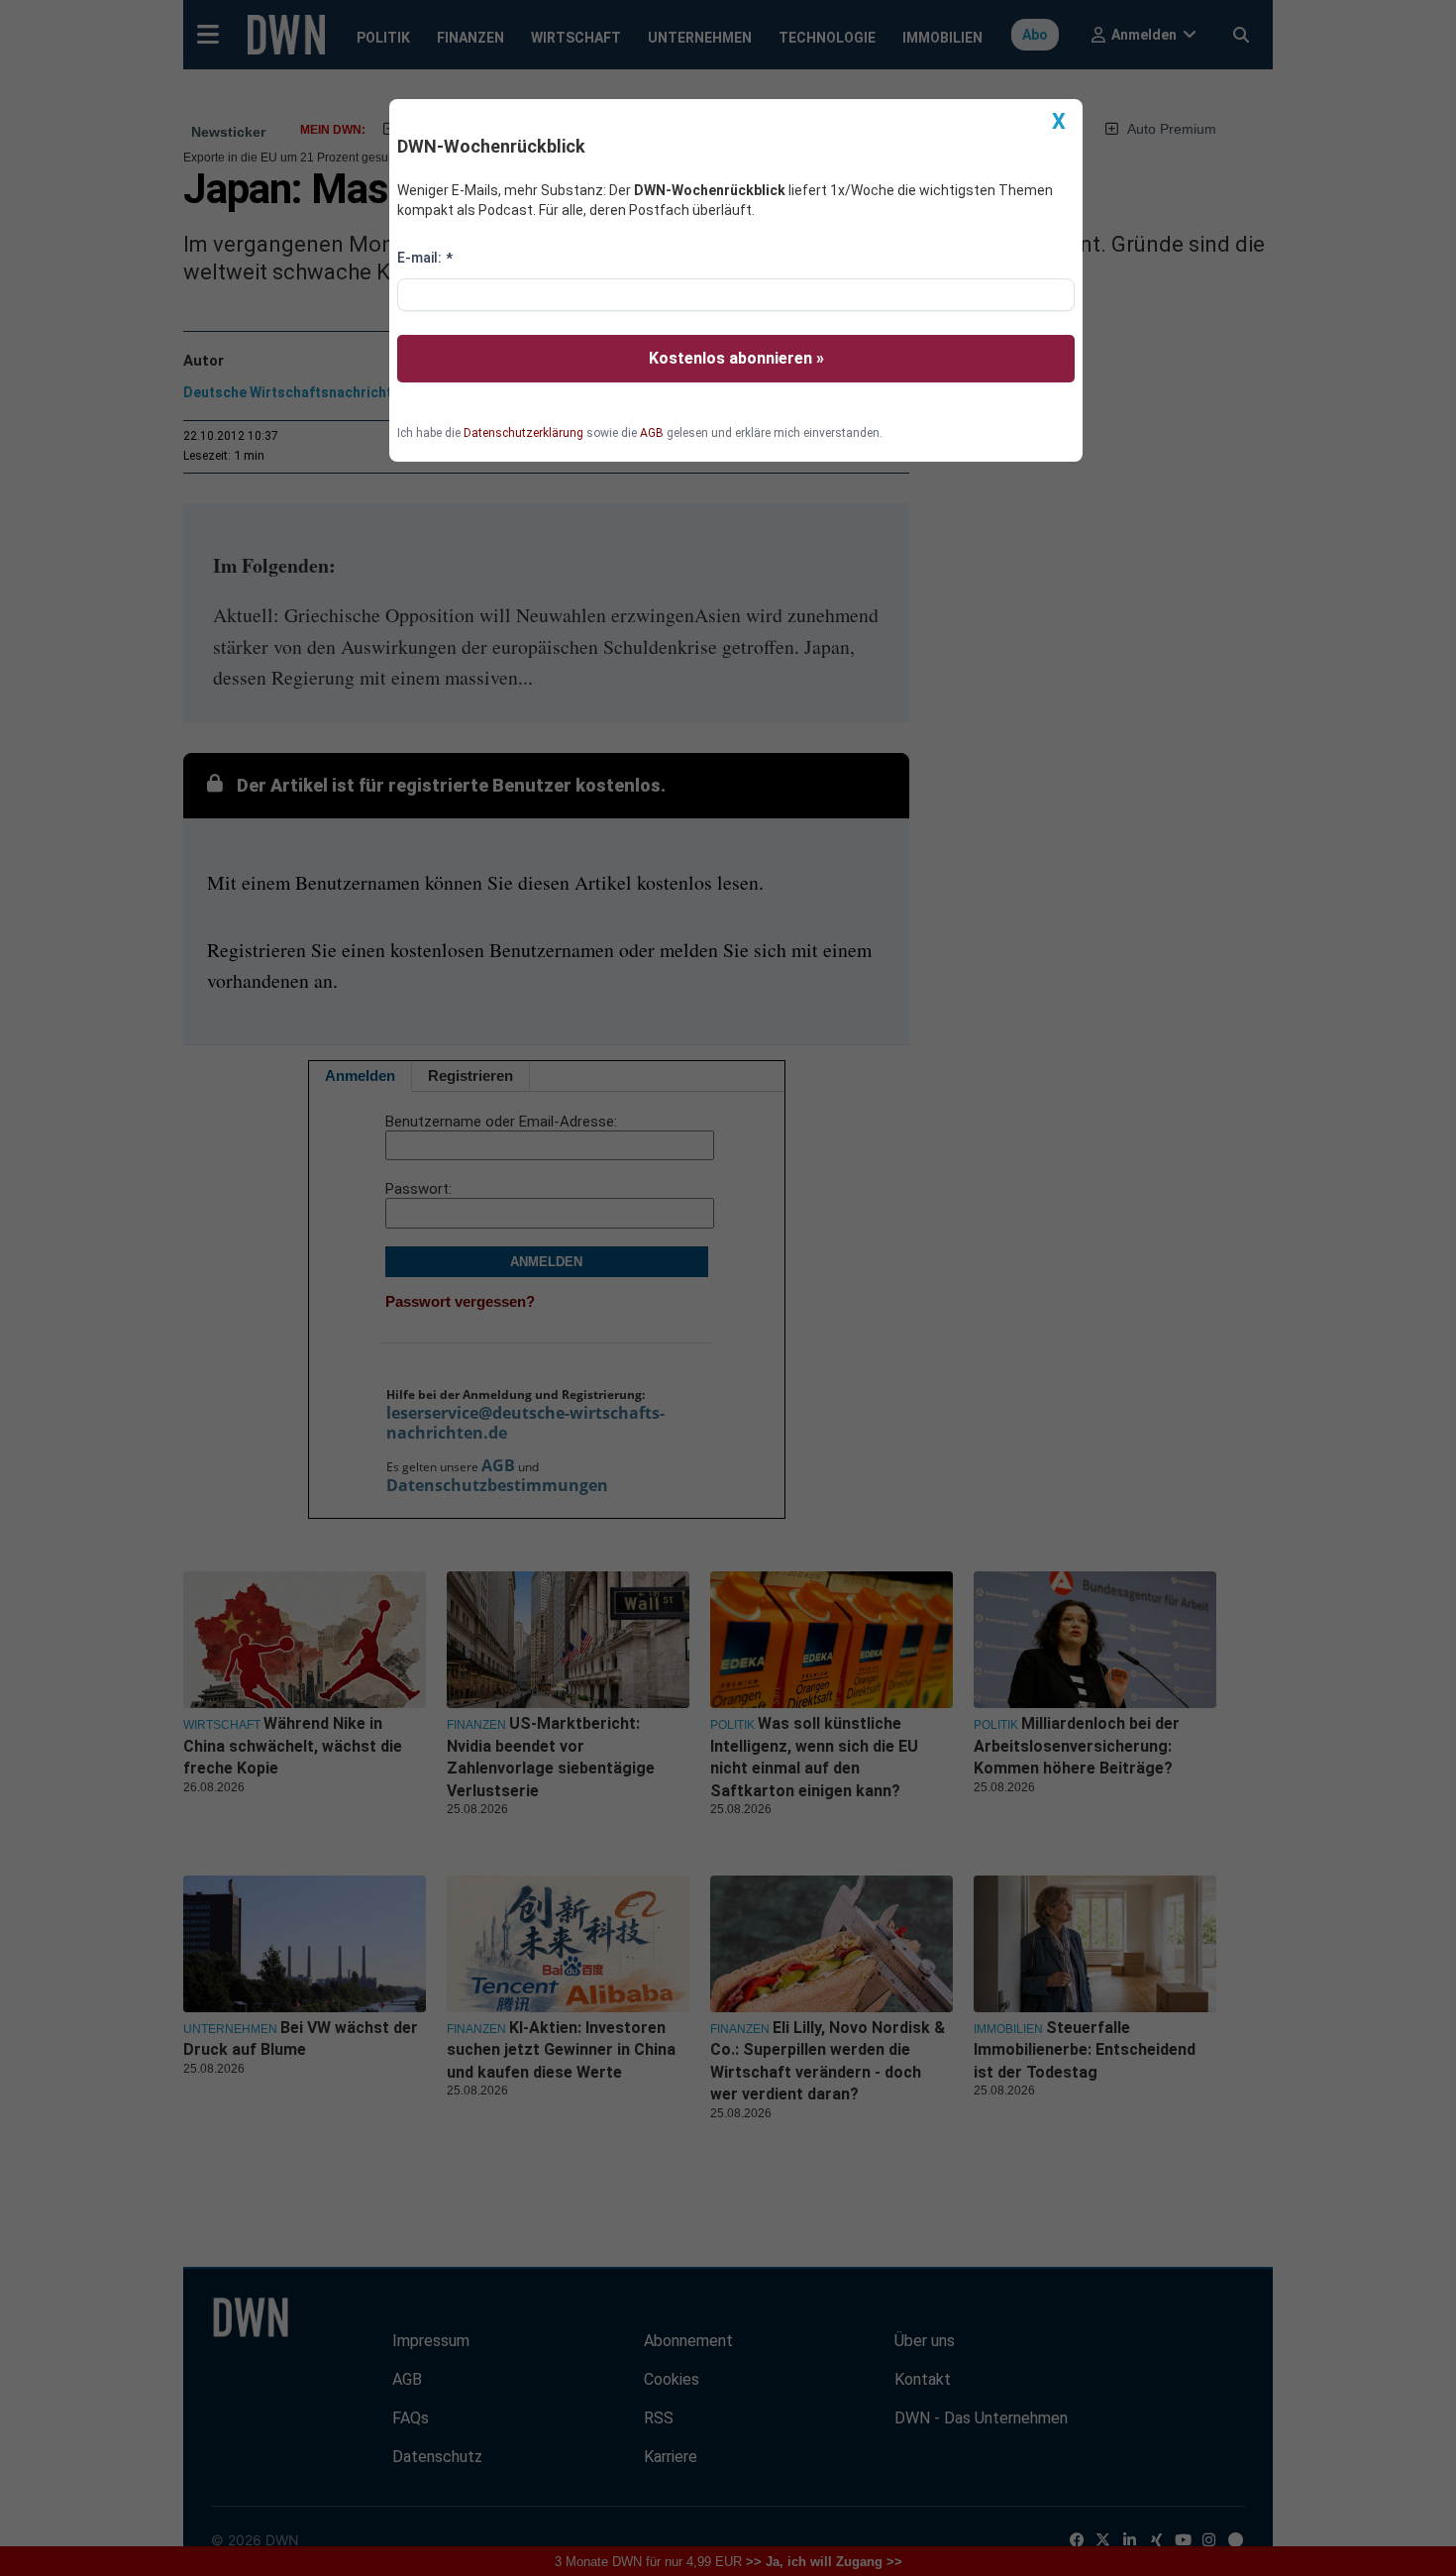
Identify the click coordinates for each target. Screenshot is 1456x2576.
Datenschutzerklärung (523, 433)
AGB (652, 433)
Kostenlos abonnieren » (736, 358)
